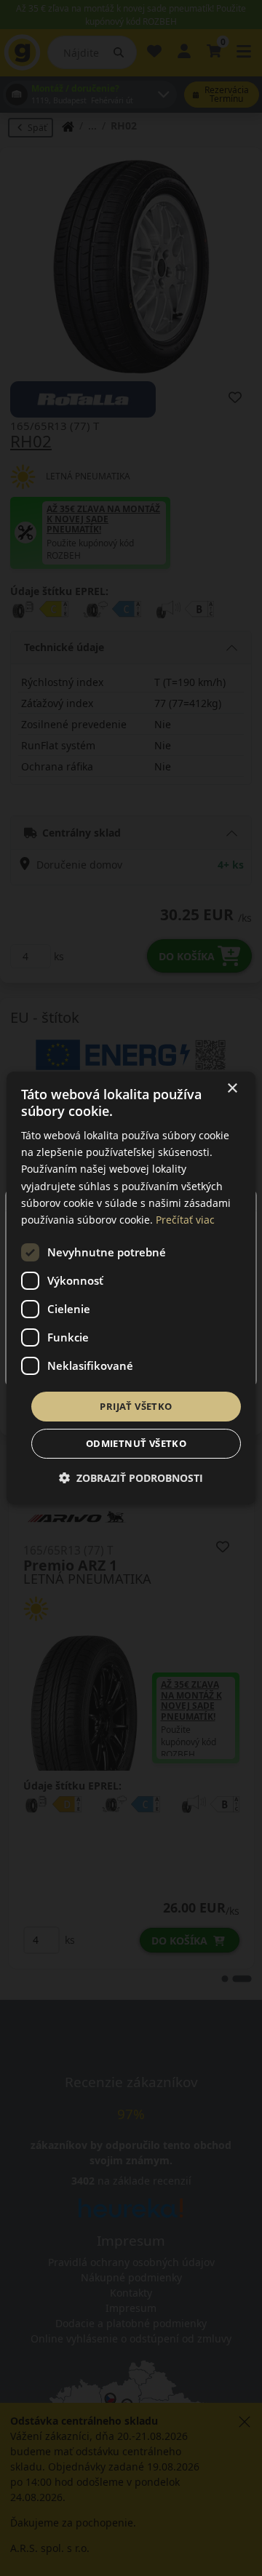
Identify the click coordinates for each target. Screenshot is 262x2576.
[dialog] (131, 1288)
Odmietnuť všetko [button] (136, 1443)
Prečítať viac (185, 1220)
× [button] (232, 1089)
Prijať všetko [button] (136, 1406)
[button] (131, 1478)
